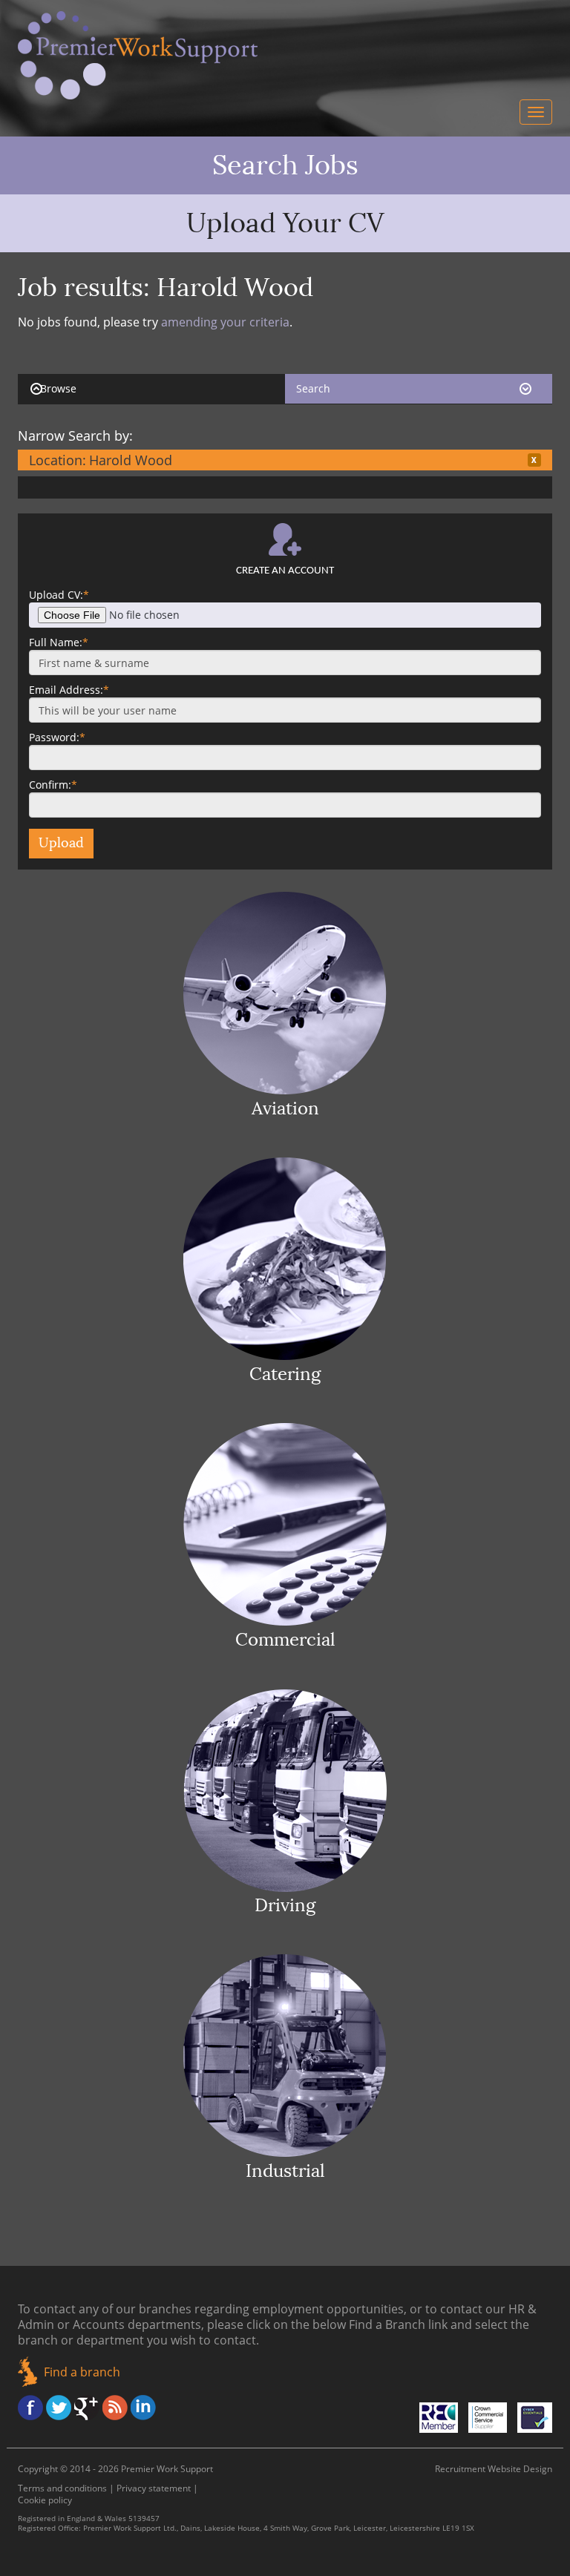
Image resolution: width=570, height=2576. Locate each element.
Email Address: (69, 690)
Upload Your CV (285, 223)
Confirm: (53, 785)
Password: (57, 737)
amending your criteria (225, 322)
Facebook (30, 2408)
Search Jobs (285, 165)
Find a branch (82, 2372)
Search (313, 388)
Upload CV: (59, 595)
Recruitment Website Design (494, 2469)
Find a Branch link (398, 2324)
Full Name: (59, 642)
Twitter (59, 2408)
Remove (534, 460)
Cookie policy (45, 2500)
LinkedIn (143, 2408)
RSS (115, 2408)
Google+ (87, 2408)
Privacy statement (154, 2488)
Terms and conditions (62, 2488)
